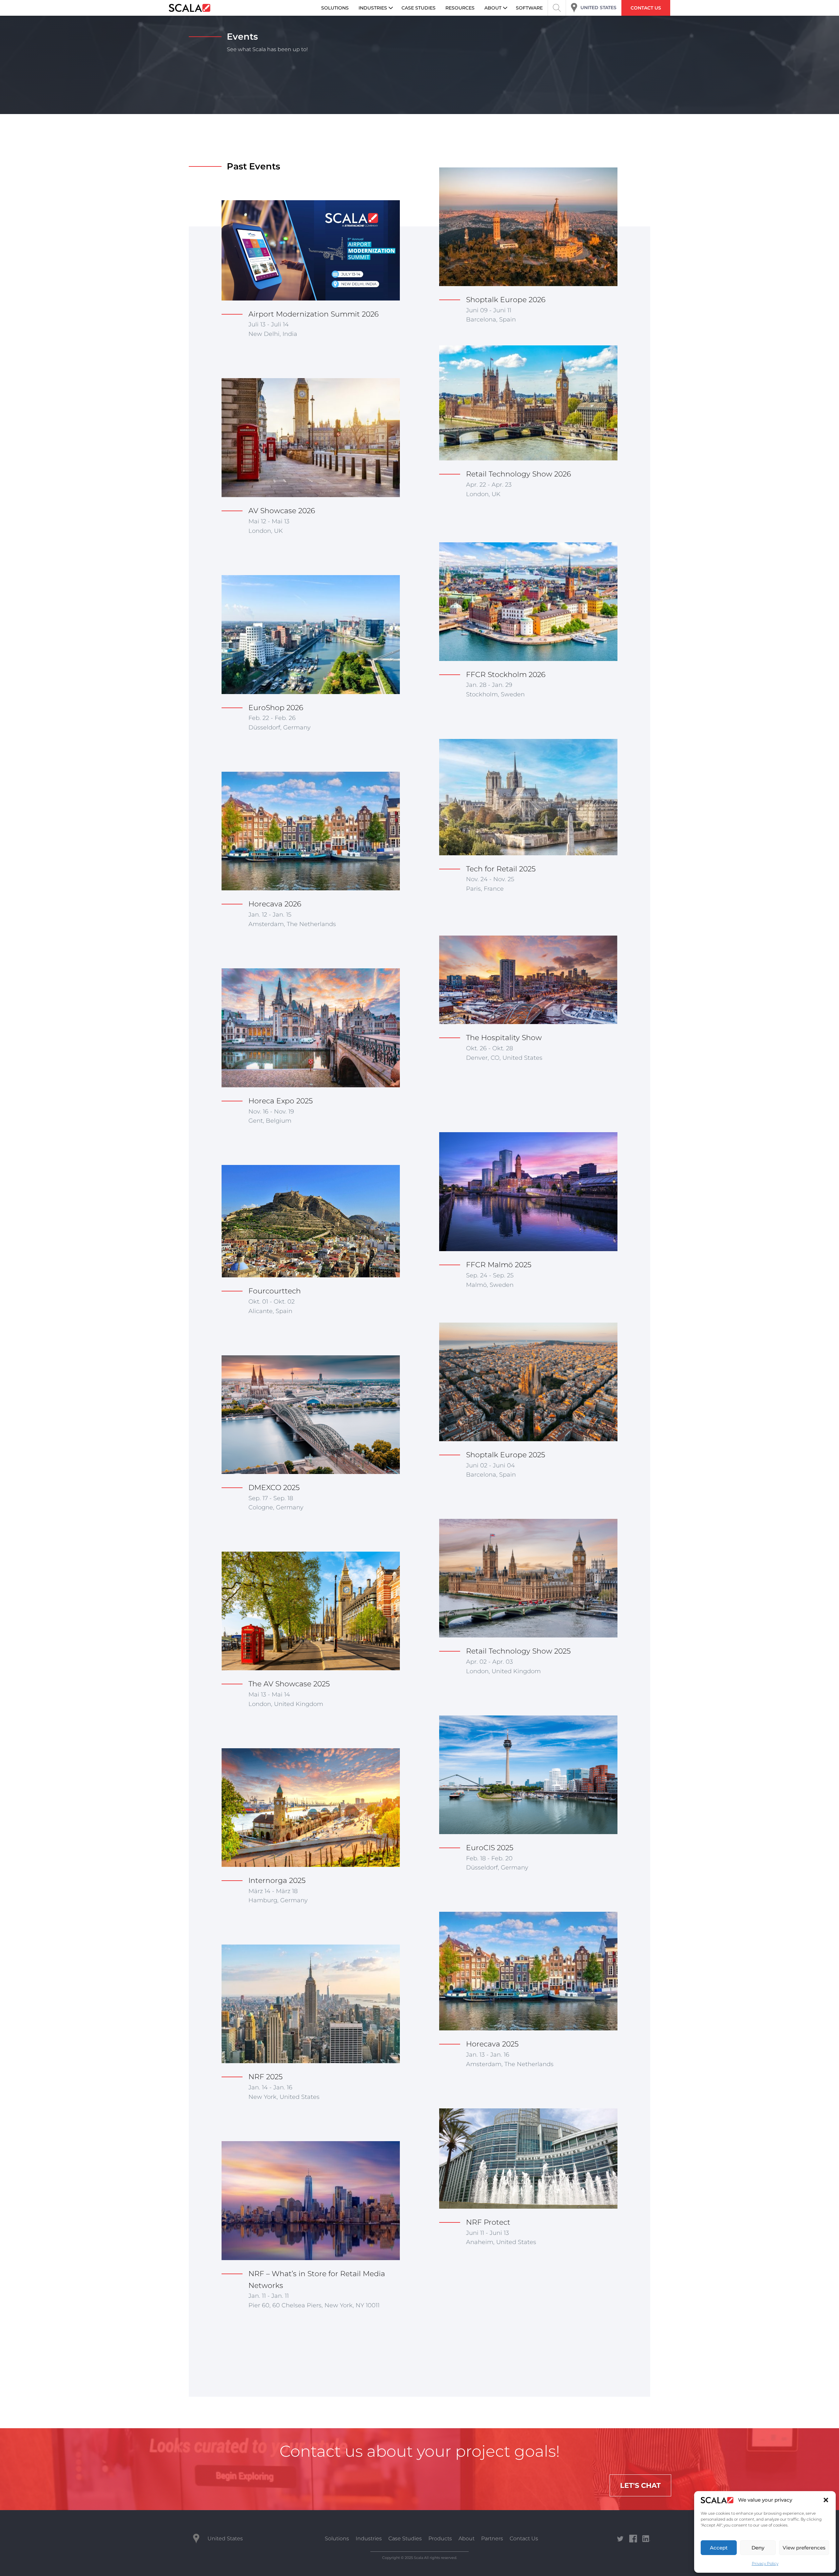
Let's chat (640, 2485)
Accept (719, 2548)
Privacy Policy (765, 2563)
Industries (369, 2538)
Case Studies (405, 2538)
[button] (826, 2500)
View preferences (804, 2548)
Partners (492, 2538)
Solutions (337, 2538)
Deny (758, 2548)
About (467, 2538)
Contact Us (524, 2538)
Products (440, 2538)
